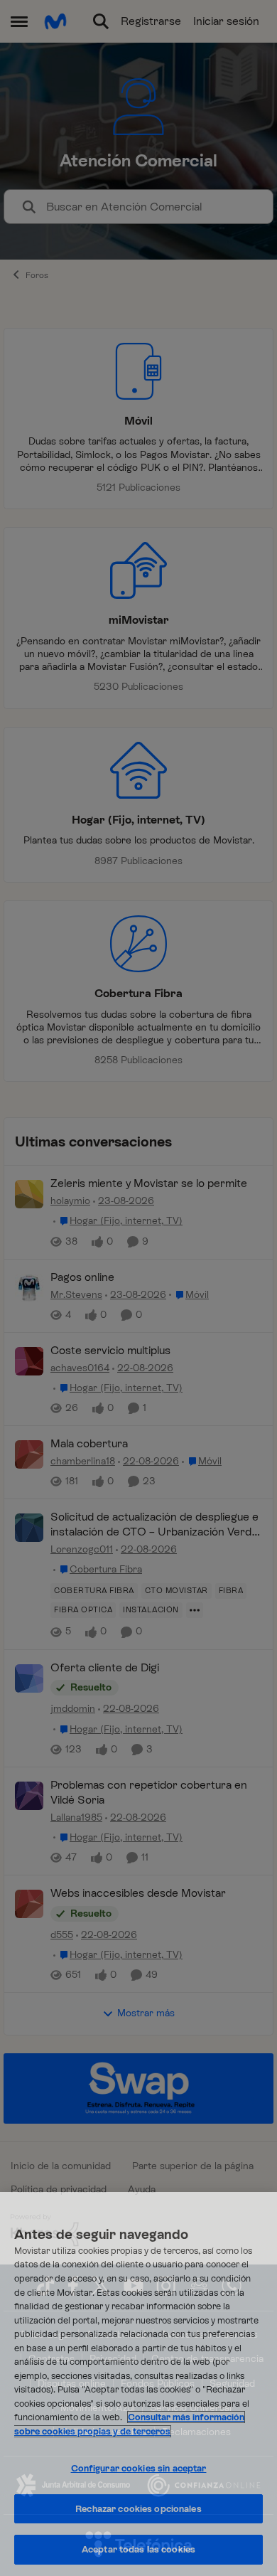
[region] (138, 2384)
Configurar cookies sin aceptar (139, 2468)
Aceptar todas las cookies (138, 2549)
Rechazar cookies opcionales (138, 2509)
